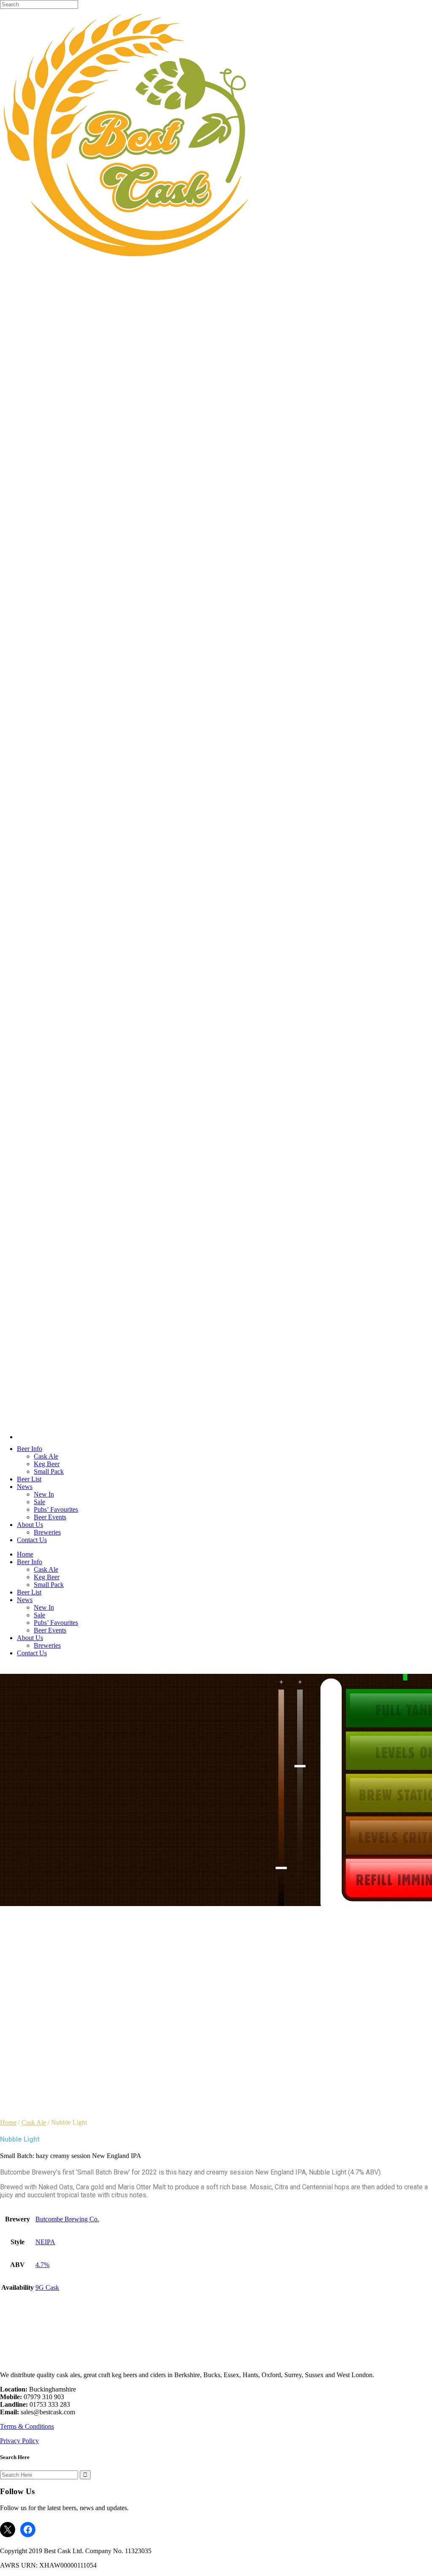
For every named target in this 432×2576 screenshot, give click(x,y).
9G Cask (47, 2287)
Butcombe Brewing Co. (67, 2219)
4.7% (42, 2265)
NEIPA (45, 2242)
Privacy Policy (19, 2441)
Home (8, 2122)
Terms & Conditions (27, 2426)
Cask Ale (34, 2122)
